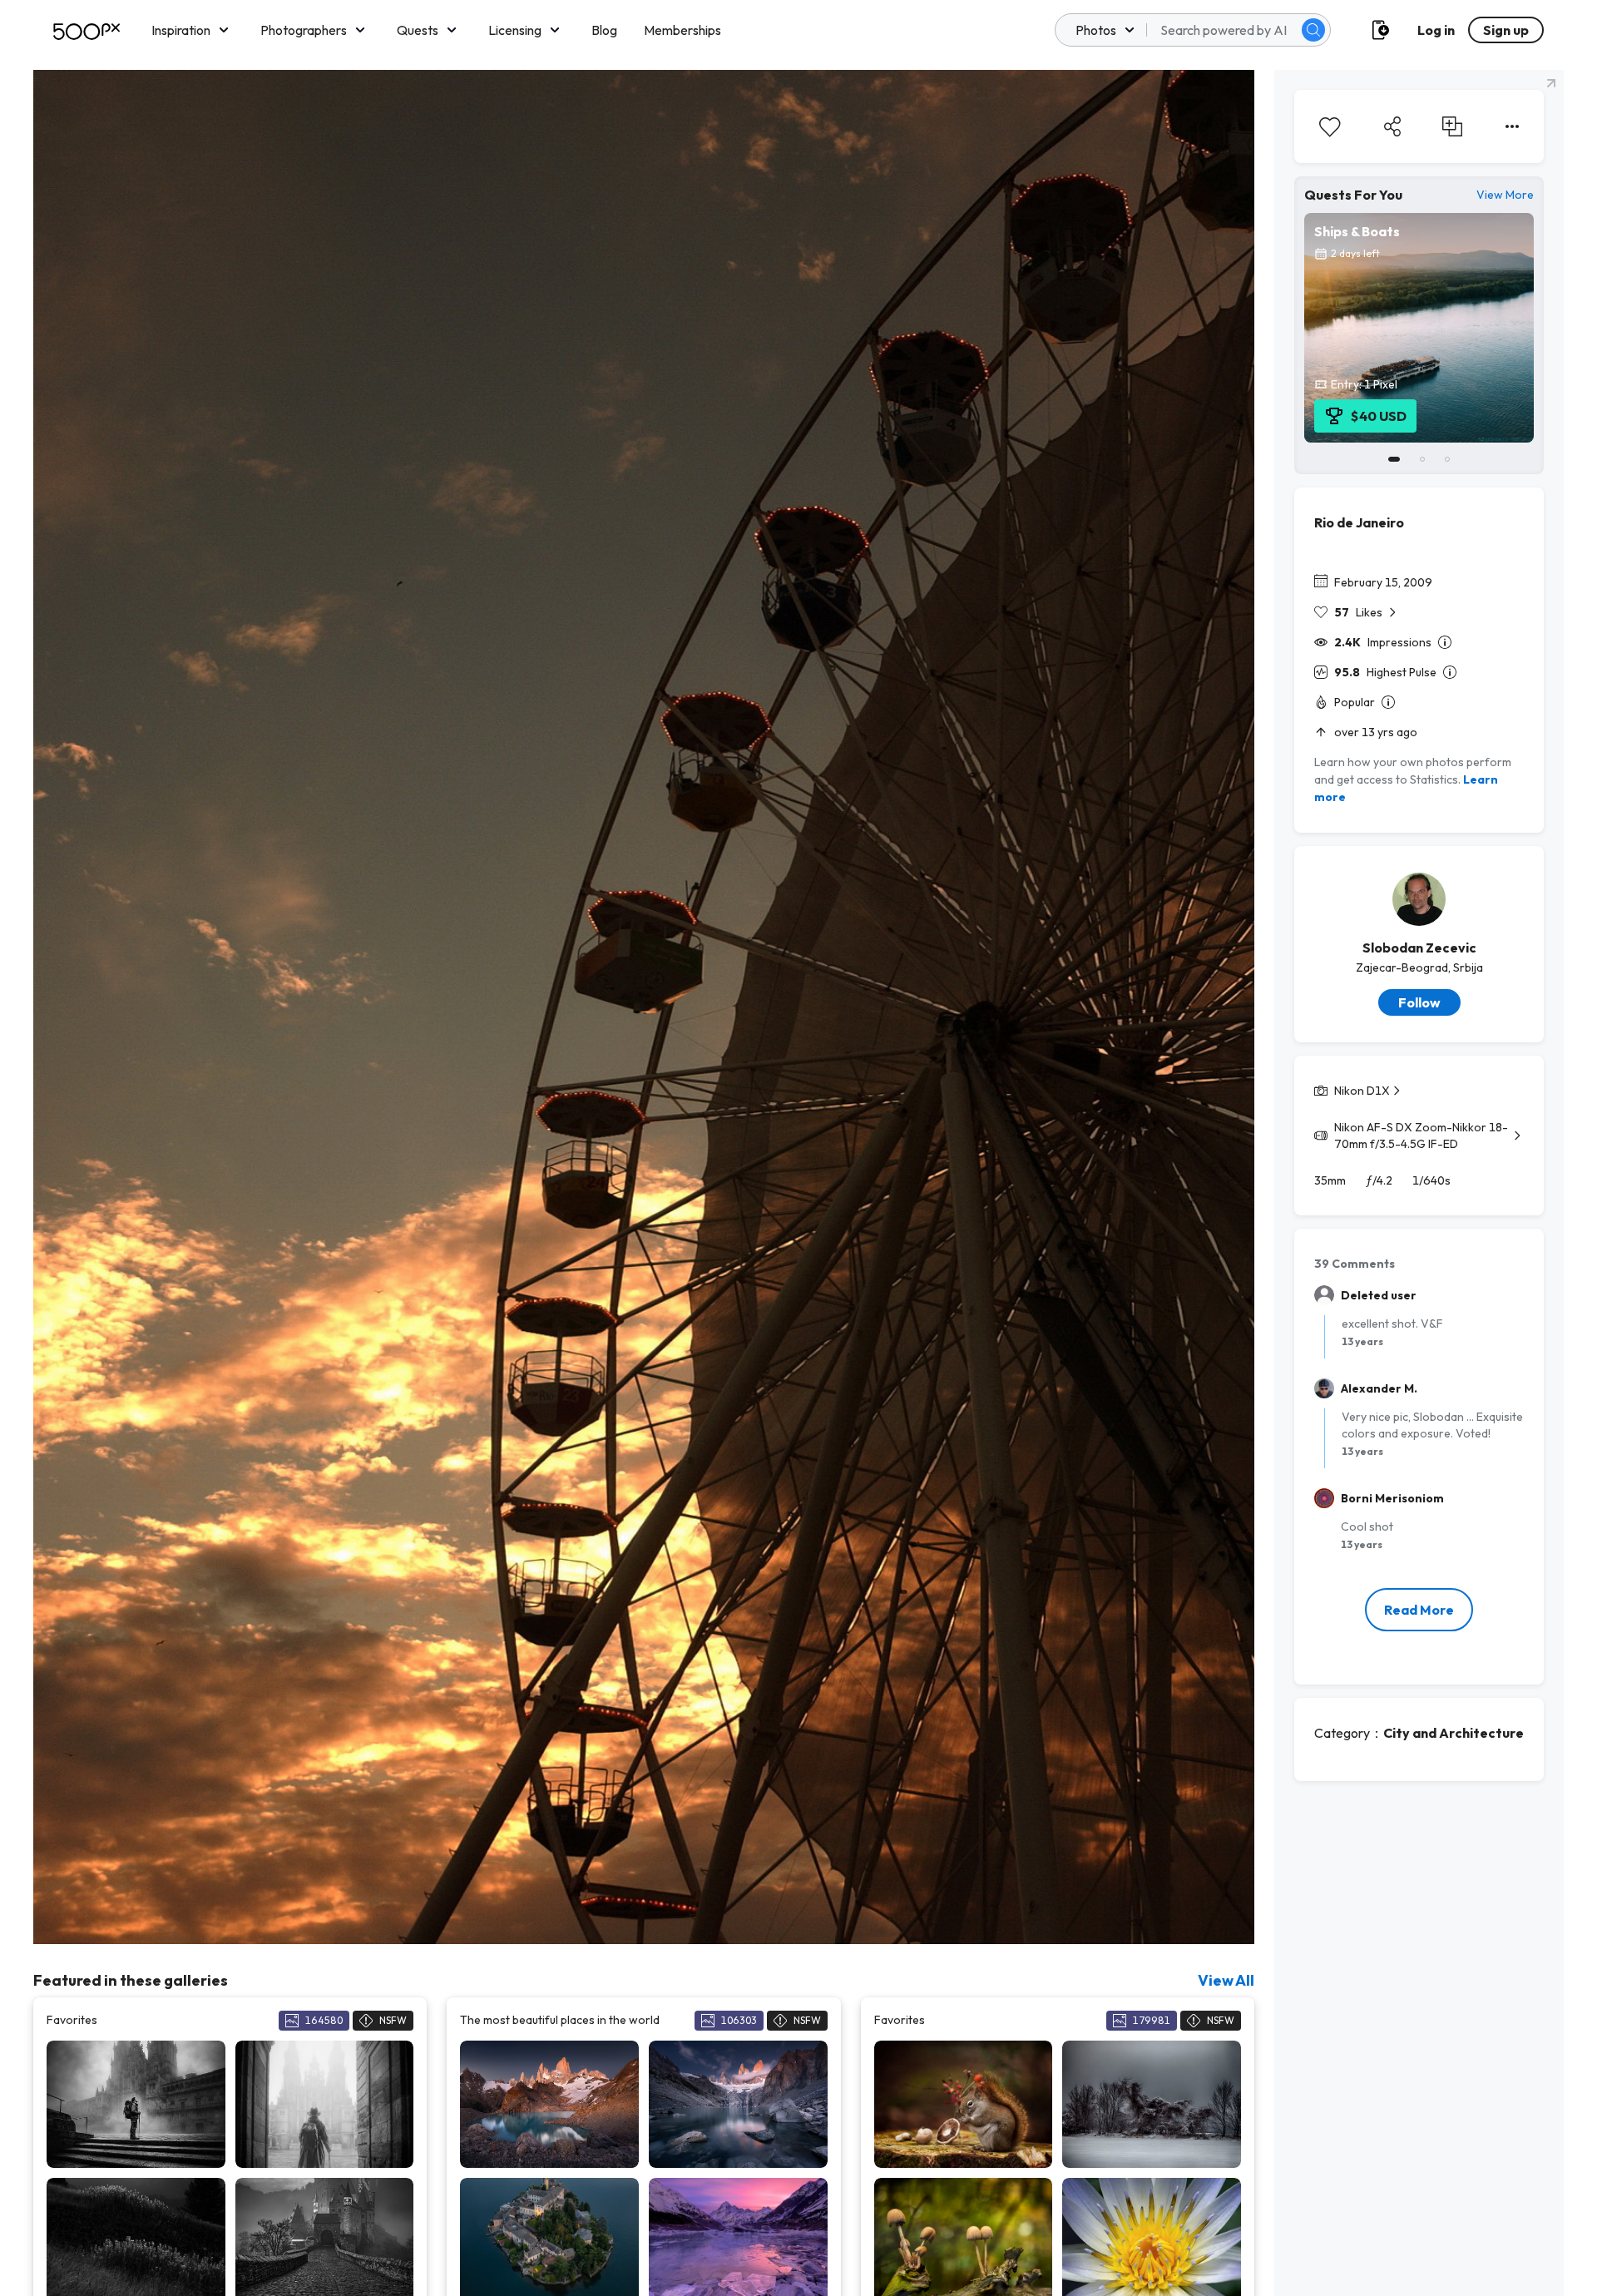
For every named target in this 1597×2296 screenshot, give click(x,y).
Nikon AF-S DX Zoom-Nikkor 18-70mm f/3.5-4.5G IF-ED (1421, 1136)
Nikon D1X (1362, 1091)
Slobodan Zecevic (1419, 948)
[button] (1313, 30)
